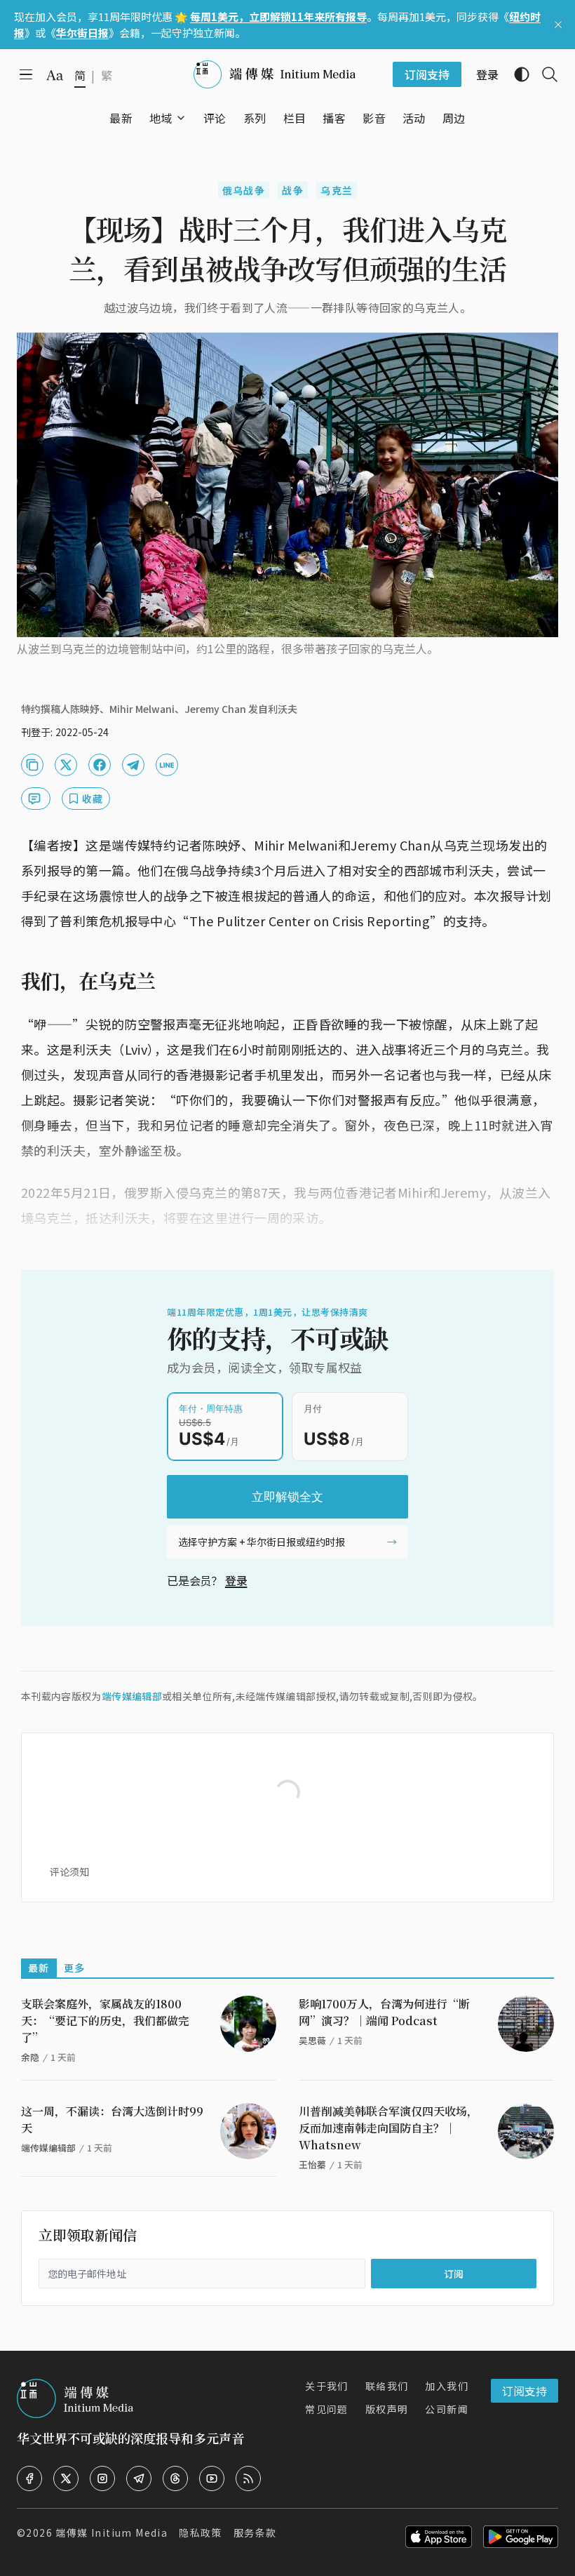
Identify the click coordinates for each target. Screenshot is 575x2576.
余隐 (30, 2057)
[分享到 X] (66, 765)
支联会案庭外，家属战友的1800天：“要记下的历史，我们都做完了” (105, 2021)
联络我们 (387, 2386)
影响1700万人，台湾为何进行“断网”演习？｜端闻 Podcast (384, 2012)
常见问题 (327, 2409)
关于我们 (327, 2386)
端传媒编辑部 (132, 1696)
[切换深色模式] (516, 74)
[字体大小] (55, 75)
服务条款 (255, 2532)
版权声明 (387, 2409)
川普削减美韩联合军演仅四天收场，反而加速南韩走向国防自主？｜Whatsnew (388, 2128)
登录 (236, 1580)
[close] (558, 25)
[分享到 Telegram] (133, 765)
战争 (293, 190)
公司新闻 (447, 2409)
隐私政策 (201, 2532)
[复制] (32, 765)
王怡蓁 (312, 2164)
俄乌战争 (244, 190)
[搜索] (544, 74)
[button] (161, 118)
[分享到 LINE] (167, 765)
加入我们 (447, 2386)
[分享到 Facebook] (100, 765)
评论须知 (69, 1871)
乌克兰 (337, 190)
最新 (39, 1968)
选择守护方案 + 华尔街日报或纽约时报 (262, 1542)
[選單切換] (181, 118)
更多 (75, 1968)
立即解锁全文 (287, 1497)
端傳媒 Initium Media (111, 2532)
